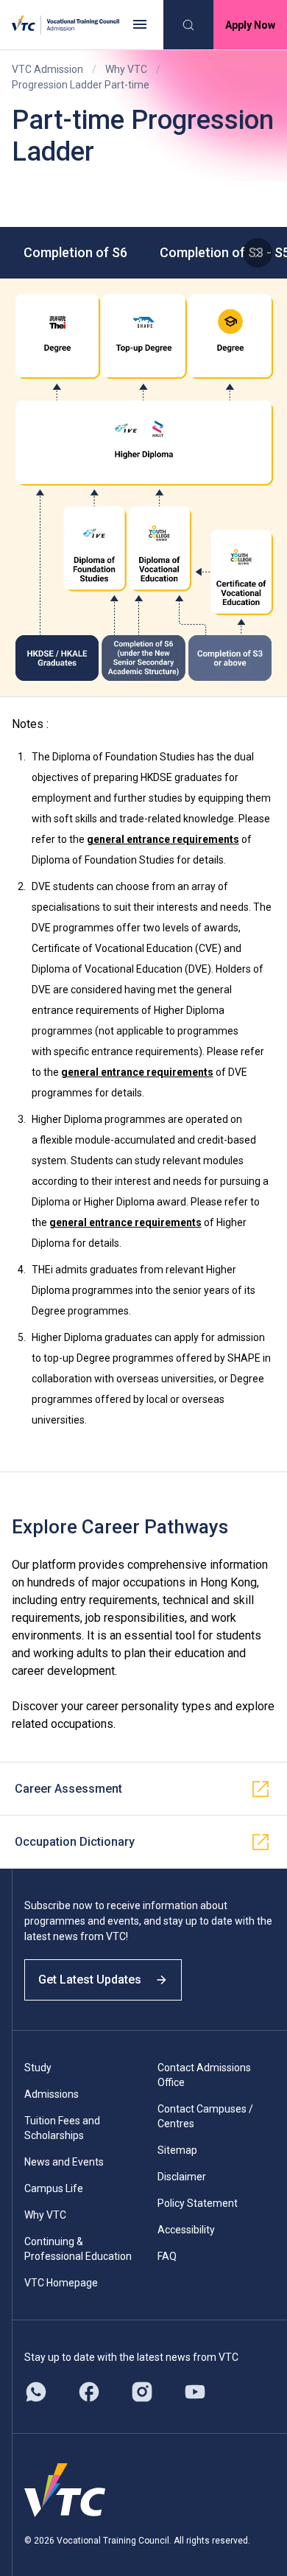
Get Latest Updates (90, 1980)
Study (38, 2068)
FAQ (167, 2256)
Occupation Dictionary (75, 1842)
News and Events (64, 2162)
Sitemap (177, 2150)
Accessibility (186, 2230)
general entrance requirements (163, 839)
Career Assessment (68, 1789)
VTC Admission (47, 69)
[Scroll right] (258, 253)
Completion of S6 (75, 252)
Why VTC (126, 69)
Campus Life (54, 2188)
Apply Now (250, 25)
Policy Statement (198, 2203)
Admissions (52, 2094)
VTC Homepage (61, 2283)
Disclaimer (182, 2177)
